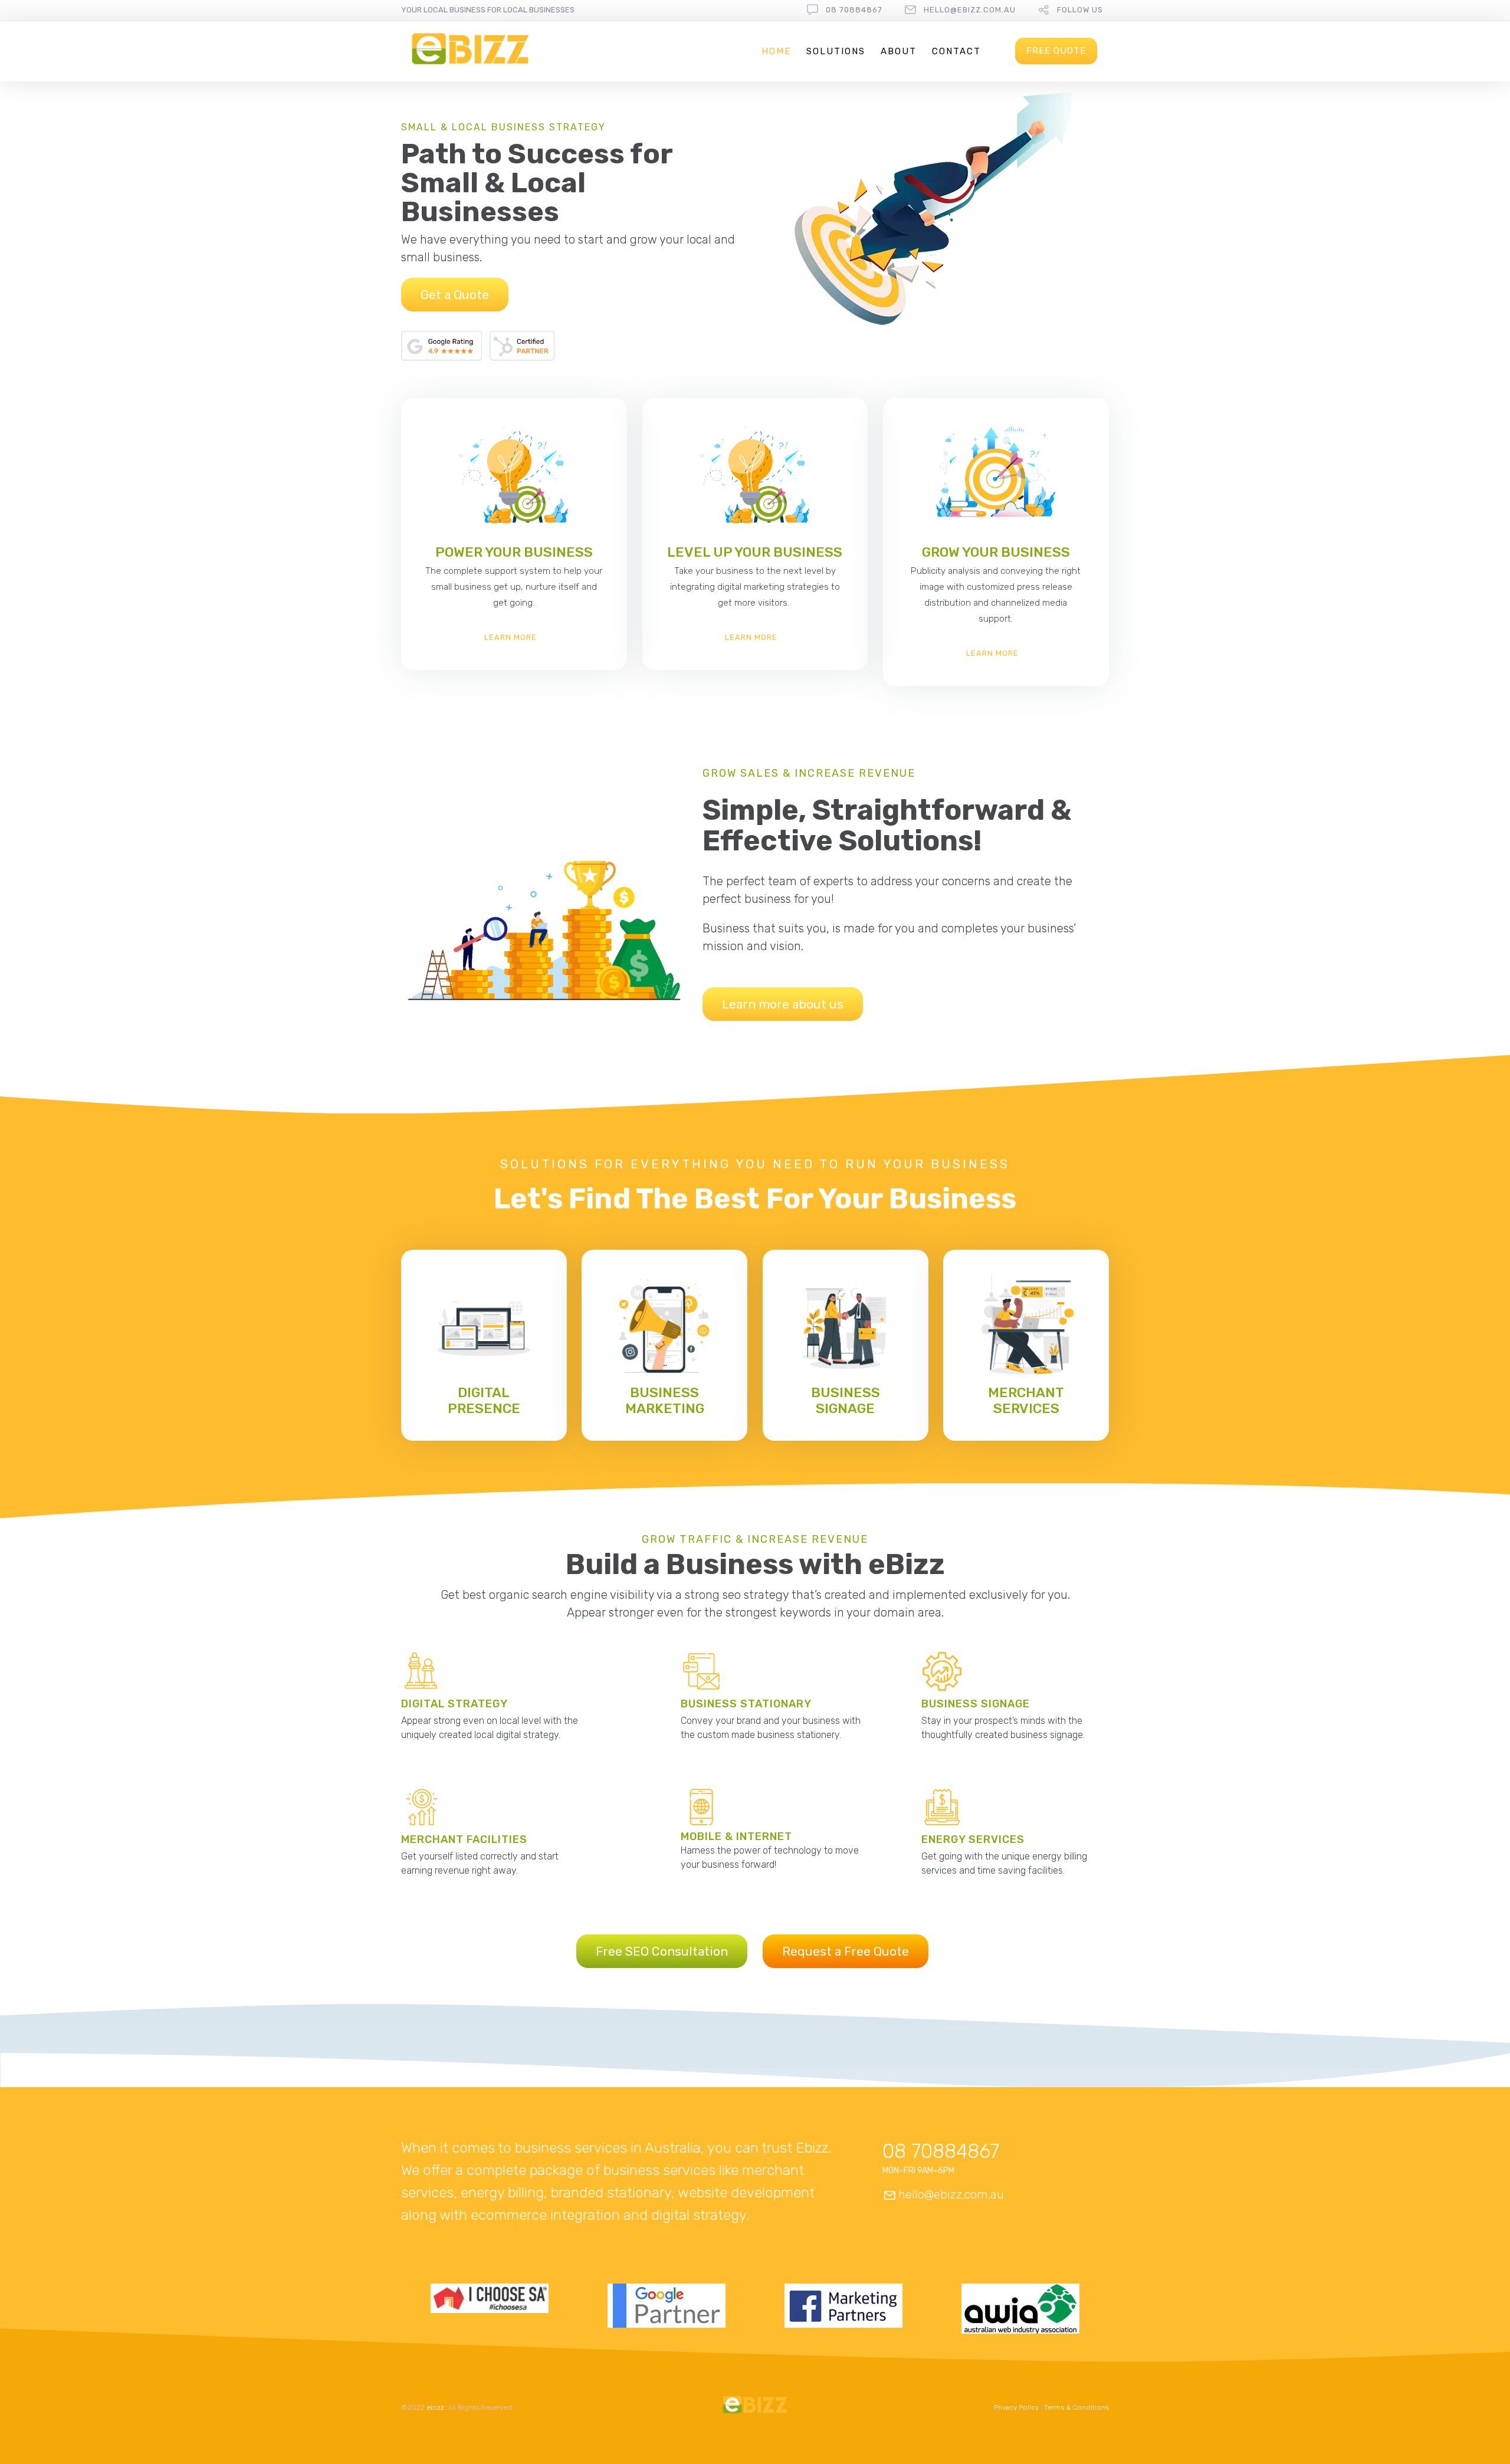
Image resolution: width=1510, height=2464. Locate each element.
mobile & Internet (736, 1836)
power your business (514, 552)
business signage (846, 1400)
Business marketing (665, 1400)
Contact (956, 51)
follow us (1080, 10)
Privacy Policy (1016, 2407)
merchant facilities (464, 1839)
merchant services (1026, 1400)
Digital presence (484, 1400)
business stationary (746, 1704)
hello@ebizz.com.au (970, 10)
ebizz (435, 2407)
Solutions (836, 51)
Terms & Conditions (1076, 2407)
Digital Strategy (454, 1704)
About (899, 51)
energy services (973, 1839)
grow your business (996, 552)
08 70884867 (854, 10)
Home (776, 51)
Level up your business (755, 552)
